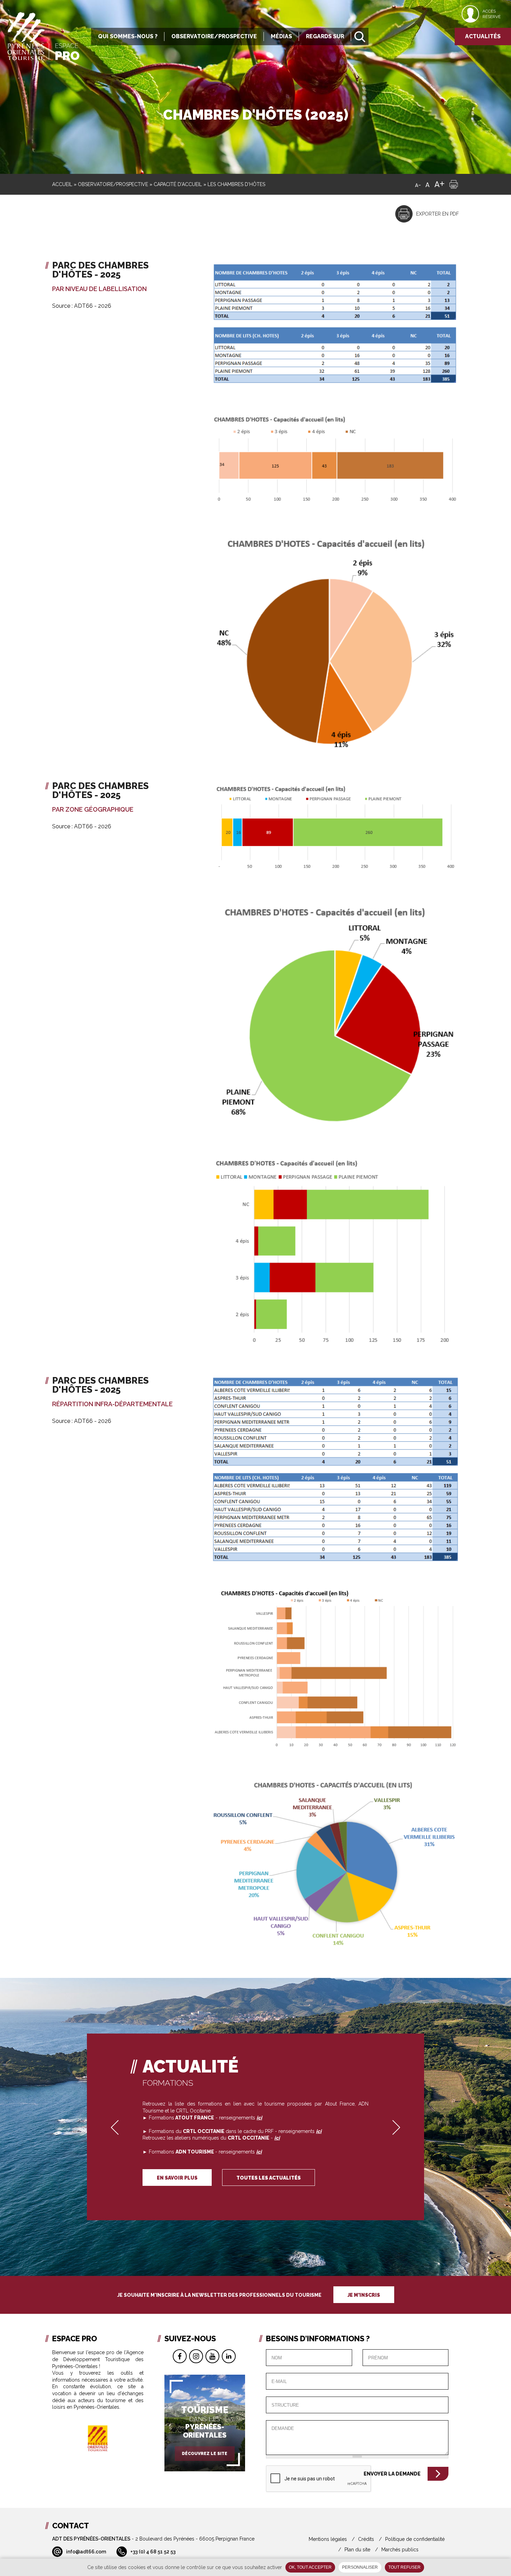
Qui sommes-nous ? (128, 36)
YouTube (212, 2356)
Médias (281, 36)
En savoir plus (177, 2178)
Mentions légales (328, 2539)
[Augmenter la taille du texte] (439, 184)
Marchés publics (400, 2550)
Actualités (483, 36)
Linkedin (229, 2356)
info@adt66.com (86, 2552)
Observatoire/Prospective (214, 36)
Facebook (180, 2356)
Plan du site (357, 2550)
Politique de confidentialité (415, 2539)
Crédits (366, 2539)
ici (277, 2138)
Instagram (196, 2356)
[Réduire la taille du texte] (418, 184)
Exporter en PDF (437, 214)
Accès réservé (492, 14)
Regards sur (325, 36)
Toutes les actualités (269, 2178)
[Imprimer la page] (454, 184)
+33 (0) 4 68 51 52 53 (153, 2552)
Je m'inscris (364, 2295)
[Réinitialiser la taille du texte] (428, 184)
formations (168, 2083)
